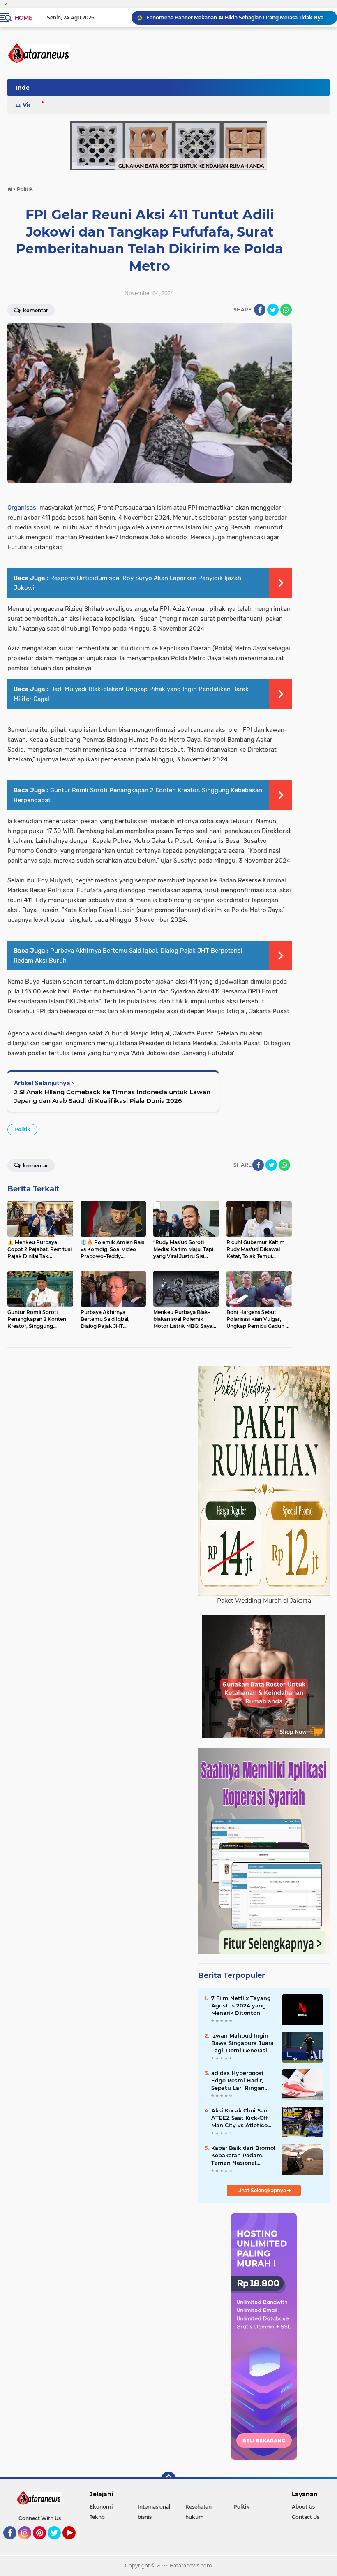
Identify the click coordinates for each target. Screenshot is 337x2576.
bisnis (145, 2517)
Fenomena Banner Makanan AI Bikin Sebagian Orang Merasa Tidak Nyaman (238, 17)
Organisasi (23, 508)
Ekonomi (101, 2507)
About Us (303, 2507)
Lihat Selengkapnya (262, 2190)
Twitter (58, 2543)
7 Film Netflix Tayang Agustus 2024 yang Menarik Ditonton (241, 2005)
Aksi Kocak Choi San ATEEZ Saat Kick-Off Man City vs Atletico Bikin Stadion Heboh (240, 2118)
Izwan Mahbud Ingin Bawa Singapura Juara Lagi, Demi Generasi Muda (242, 2043)
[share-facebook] (260, 310)
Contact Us (306, 2517)
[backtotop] (168, 2479)
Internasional (154, 2507)
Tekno (97, 2517)
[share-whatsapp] (286, 310)
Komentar (35, 310)
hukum (195, 2517)
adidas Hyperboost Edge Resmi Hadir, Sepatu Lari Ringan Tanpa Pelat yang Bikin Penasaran (238, 2081)
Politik (22, 1129)
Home (23, 18)
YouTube (75, 2543)
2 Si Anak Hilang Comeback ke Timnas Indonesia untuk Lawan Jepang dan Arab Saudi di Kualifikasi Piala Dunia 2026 (112, 1096)
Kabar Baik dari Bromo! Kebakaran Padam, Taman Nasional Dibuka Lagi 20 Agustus (243, 2156)
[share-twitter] (273, 310)
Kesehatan (199, 2507)
